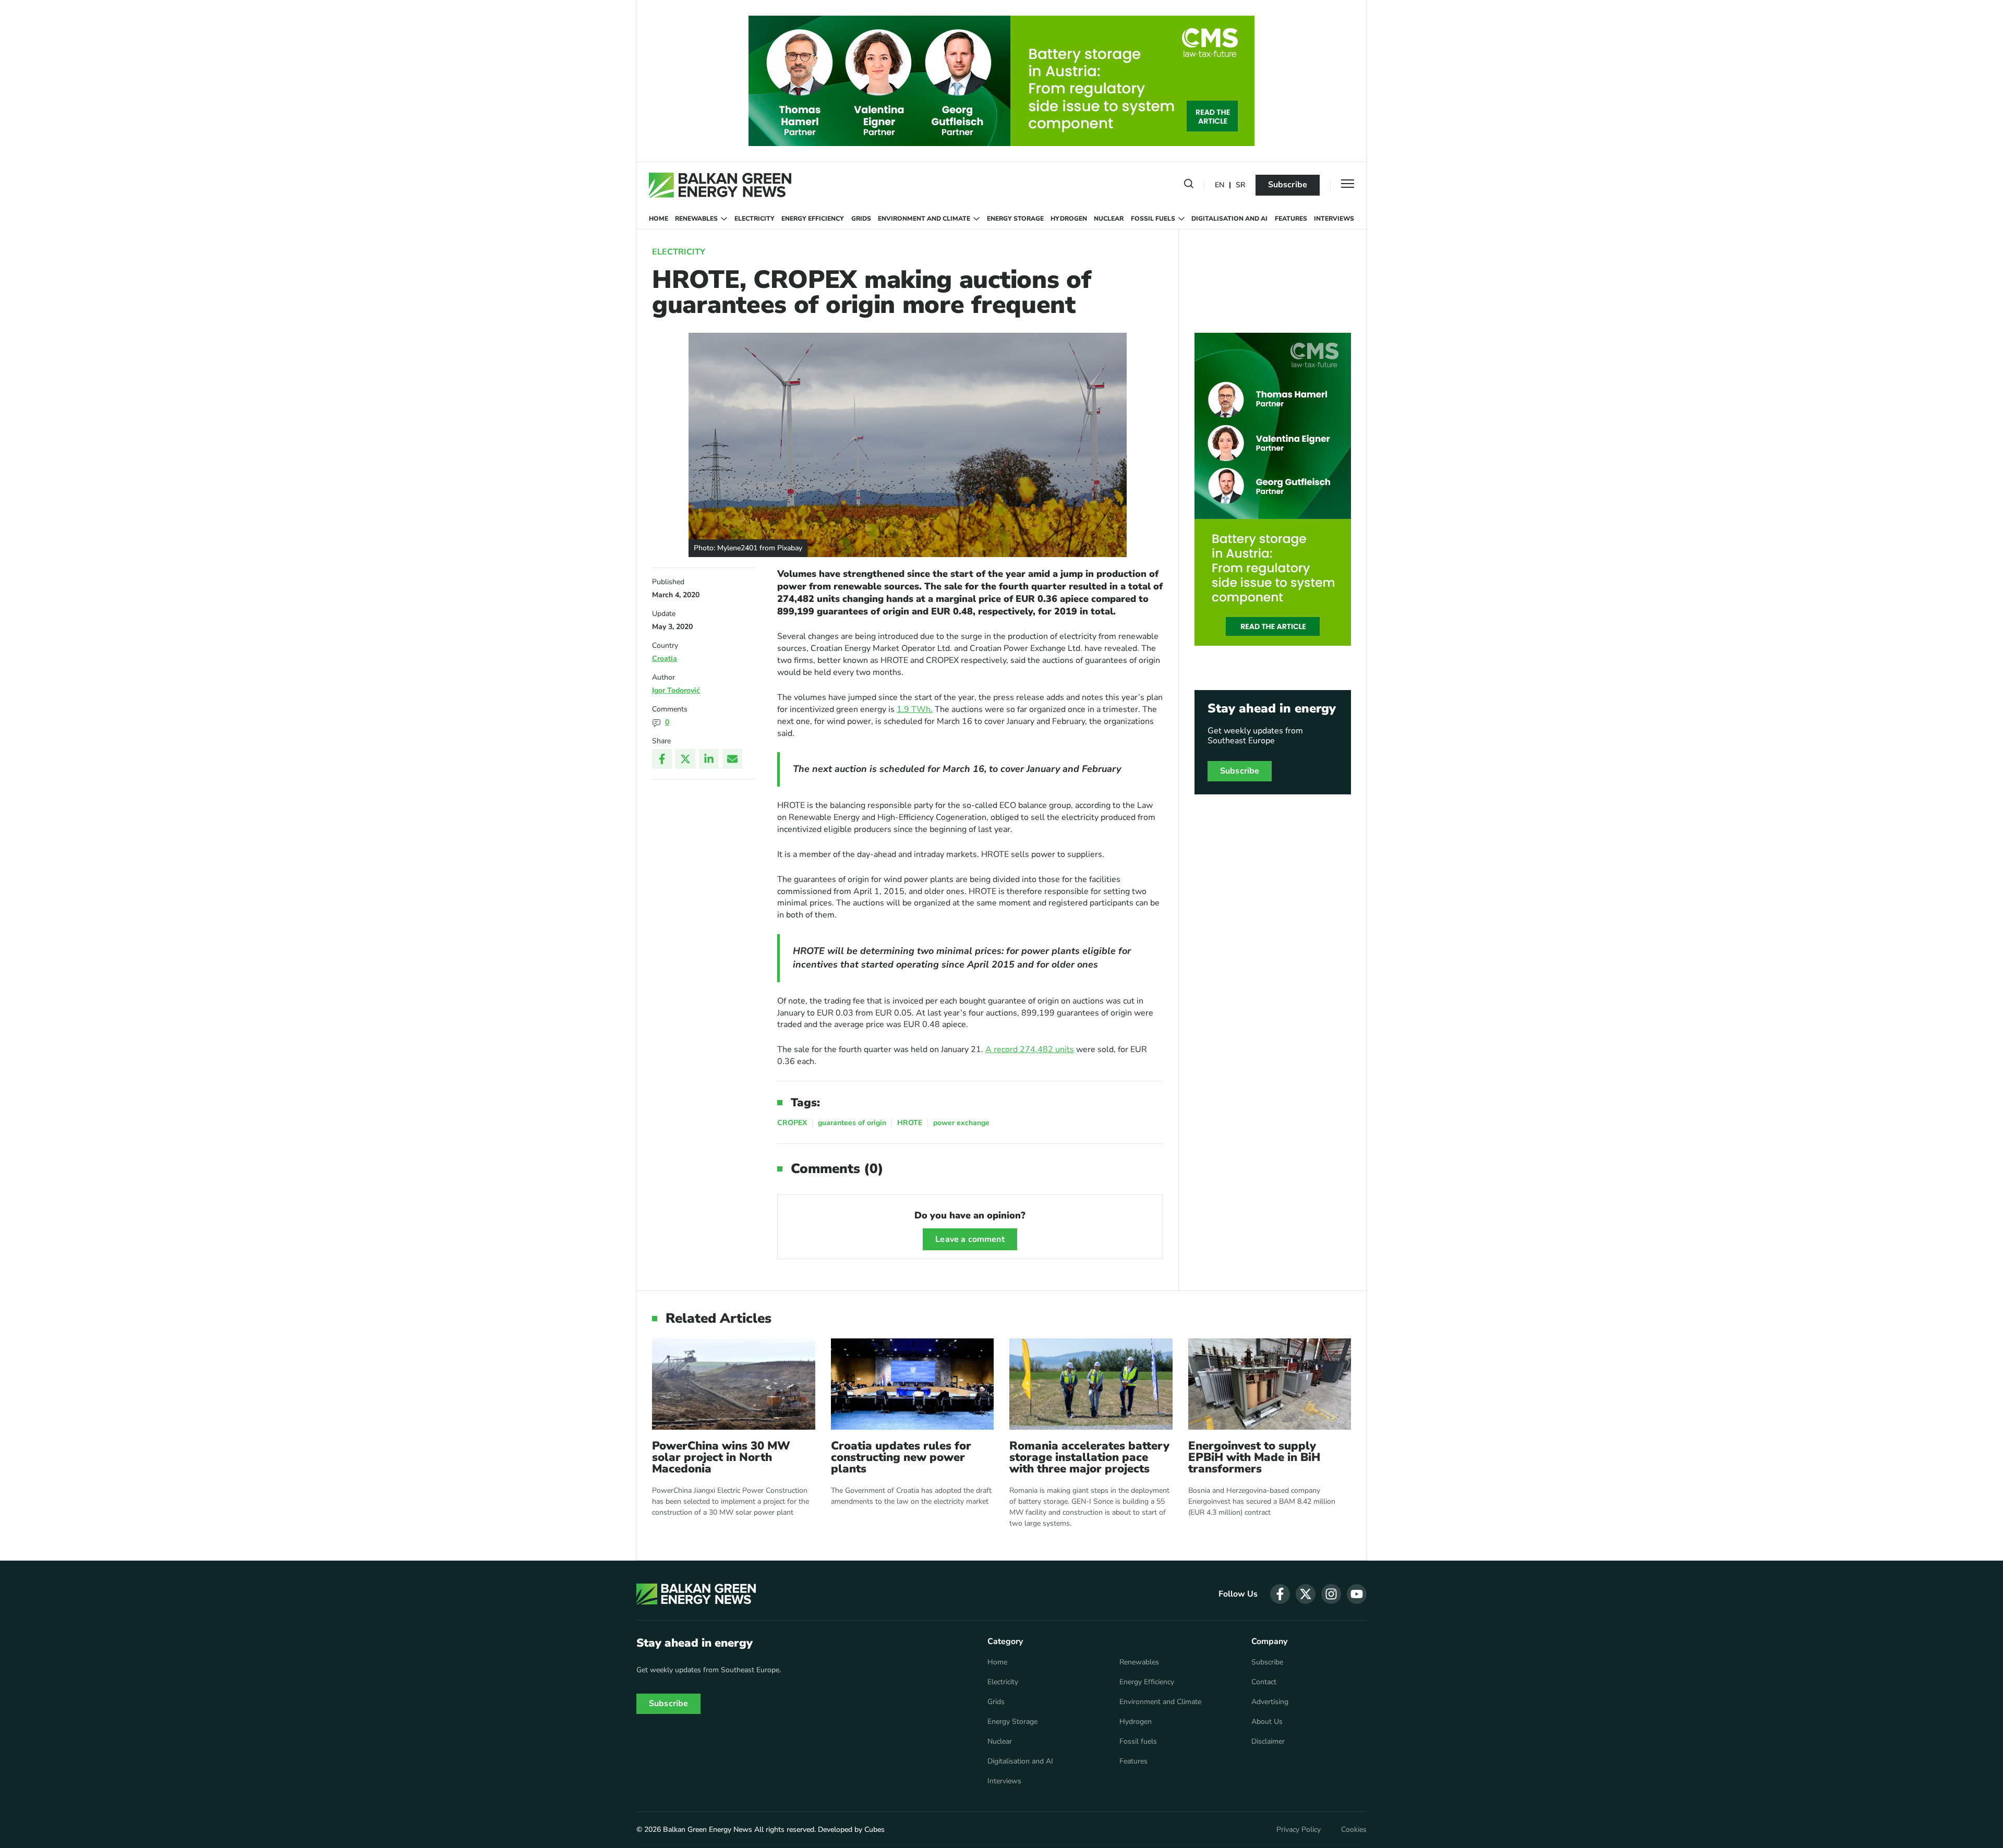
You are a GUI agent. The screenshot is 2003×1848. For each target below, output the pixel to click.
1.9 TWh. (915, 709)
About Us (1267, 1722)
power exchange (961, 1123)
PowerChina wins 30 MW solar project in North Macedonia (721, 1457)
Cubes (874, 1829)
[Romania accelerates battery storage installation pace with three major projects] (1091, 1384)
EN (1220, 185)
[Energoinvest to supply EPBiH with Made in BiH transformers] (1270, 1384)
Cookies (1354, 1830)
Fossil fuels (1153, 219)
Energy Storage (1015, 219)
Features (1291, 219)
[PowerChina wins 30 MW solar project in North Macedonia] (734, 1384)
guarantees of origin (852, 1123)
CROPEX (792, 1123)
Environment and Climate (924, 219)
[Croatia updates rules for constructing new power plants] (913, 1384)
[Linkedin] (709, 759)
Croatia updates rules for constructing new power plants (901, 1457)
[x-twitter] (1306, 1594)
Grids (861, 219)
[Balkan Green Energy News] (720, 185)
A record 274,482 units (1030, 1049)
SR (1240, 185)
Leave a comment (970, 1239)
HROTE (910, 1123)
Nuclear (1109, 219)
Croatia (665, 659)
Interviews (1334, 219)
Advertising (1270, 1702)
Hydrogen (1069, 219)
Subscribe (1288, 185)
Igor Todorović (676, 690)
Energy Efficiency (813, 219)
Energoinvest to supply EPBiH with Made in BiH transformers (1254, 1457)
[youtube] (1357, 1594)
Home (659, 219)
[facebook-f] (1280, 1594)
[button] (1189, 186)
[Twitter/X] (685, 759)
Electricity (755, 219)
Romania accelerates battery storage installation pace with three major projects (1089, 1457)
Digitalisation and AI (1229, 219)
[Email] (732, 759)
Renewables (696, 219)
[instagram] (1331, 1594)
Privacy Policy (1299, 1830)
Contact (1264, 1682)
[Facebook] (662, 759)
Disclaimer (1268, 1742)
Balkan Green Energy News (708, 1829)
